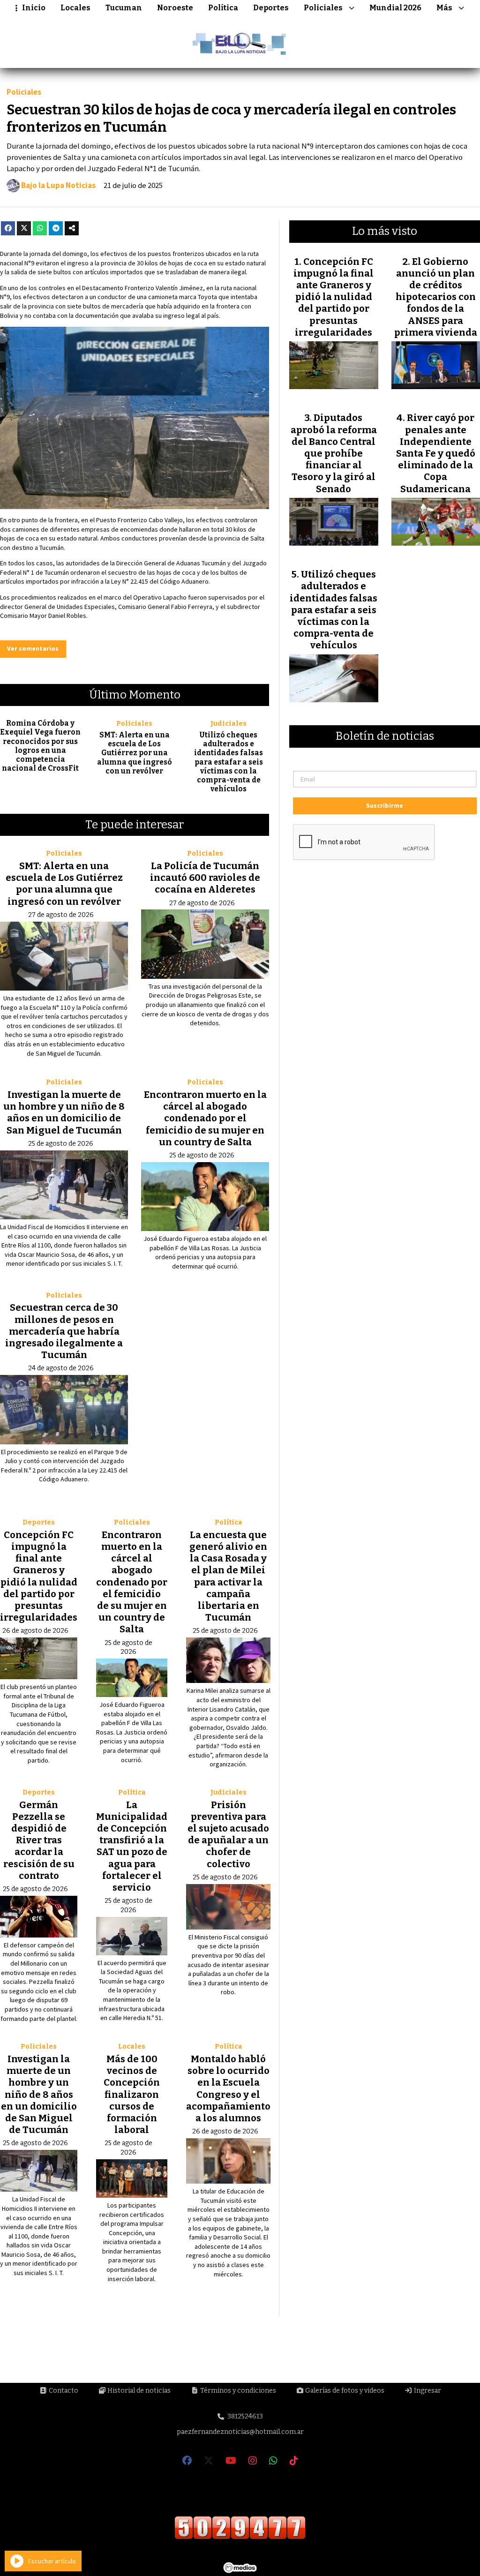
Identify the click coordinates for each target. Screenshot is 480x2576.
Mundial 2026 (395, 8)
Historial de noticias (138, 2391)
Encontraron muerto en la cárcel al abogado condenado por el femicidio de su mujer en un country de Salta (205, 1118)
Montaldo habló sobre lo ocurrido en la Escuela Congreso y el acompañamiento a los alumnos (228, 2088)
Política (223, 8)
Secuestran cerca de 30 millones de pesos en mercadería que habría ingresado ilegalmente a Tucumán (64, 1331)
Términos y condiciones (237, 2391)
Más (444, 8)
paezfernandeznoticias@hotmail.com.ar (240, 2432)
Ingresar (427, 2391)
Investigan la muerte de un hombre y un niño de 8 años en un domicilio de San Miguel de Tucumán (64, 1112)
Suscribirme (385, 805)
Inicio (34, 8)
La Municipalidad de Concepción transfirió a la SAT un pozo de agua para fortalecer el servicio (132, 1846)
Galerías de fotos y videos (344, 2391)
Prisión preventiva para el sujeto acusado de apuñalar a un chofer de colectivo (228, 1834)
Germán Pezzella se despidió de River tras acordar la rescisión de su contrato (39, 1840)
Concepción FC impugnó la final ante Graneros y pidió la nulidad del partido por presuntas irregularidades (39, 1576)
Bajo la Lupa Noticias (58, 186)
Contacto (63, 2391)
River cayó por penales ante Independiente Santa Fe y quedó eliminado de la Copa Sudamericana (436, 453)
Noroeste (175, 8)
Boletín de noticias (385, 736)
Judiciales (229, 724)
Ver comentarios (33, 648)
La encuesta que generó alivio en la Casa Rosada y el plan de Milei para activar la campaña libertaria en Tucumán (228, 1576)
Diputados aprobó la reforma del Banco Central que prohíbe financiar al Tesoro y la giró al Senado (334, 453)
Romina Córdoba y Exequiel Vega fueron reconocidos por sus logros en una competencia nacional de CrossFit (40, 746)
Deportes (271, 8)
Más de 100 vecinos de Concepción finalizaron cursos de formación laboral (132, 2094)
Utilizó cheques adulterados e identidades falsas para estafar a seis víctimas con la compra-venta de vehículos (229, 762)
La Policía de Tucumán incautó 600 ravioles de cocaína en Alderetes (205, 878)
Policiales (323, 8)
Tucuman (124, 8)
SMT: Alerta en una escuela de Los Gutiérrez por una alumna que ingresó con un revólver (135, 753)
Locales (75, 8)
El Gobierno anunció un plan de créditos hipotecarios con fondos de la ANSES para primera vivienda (436, 297)
